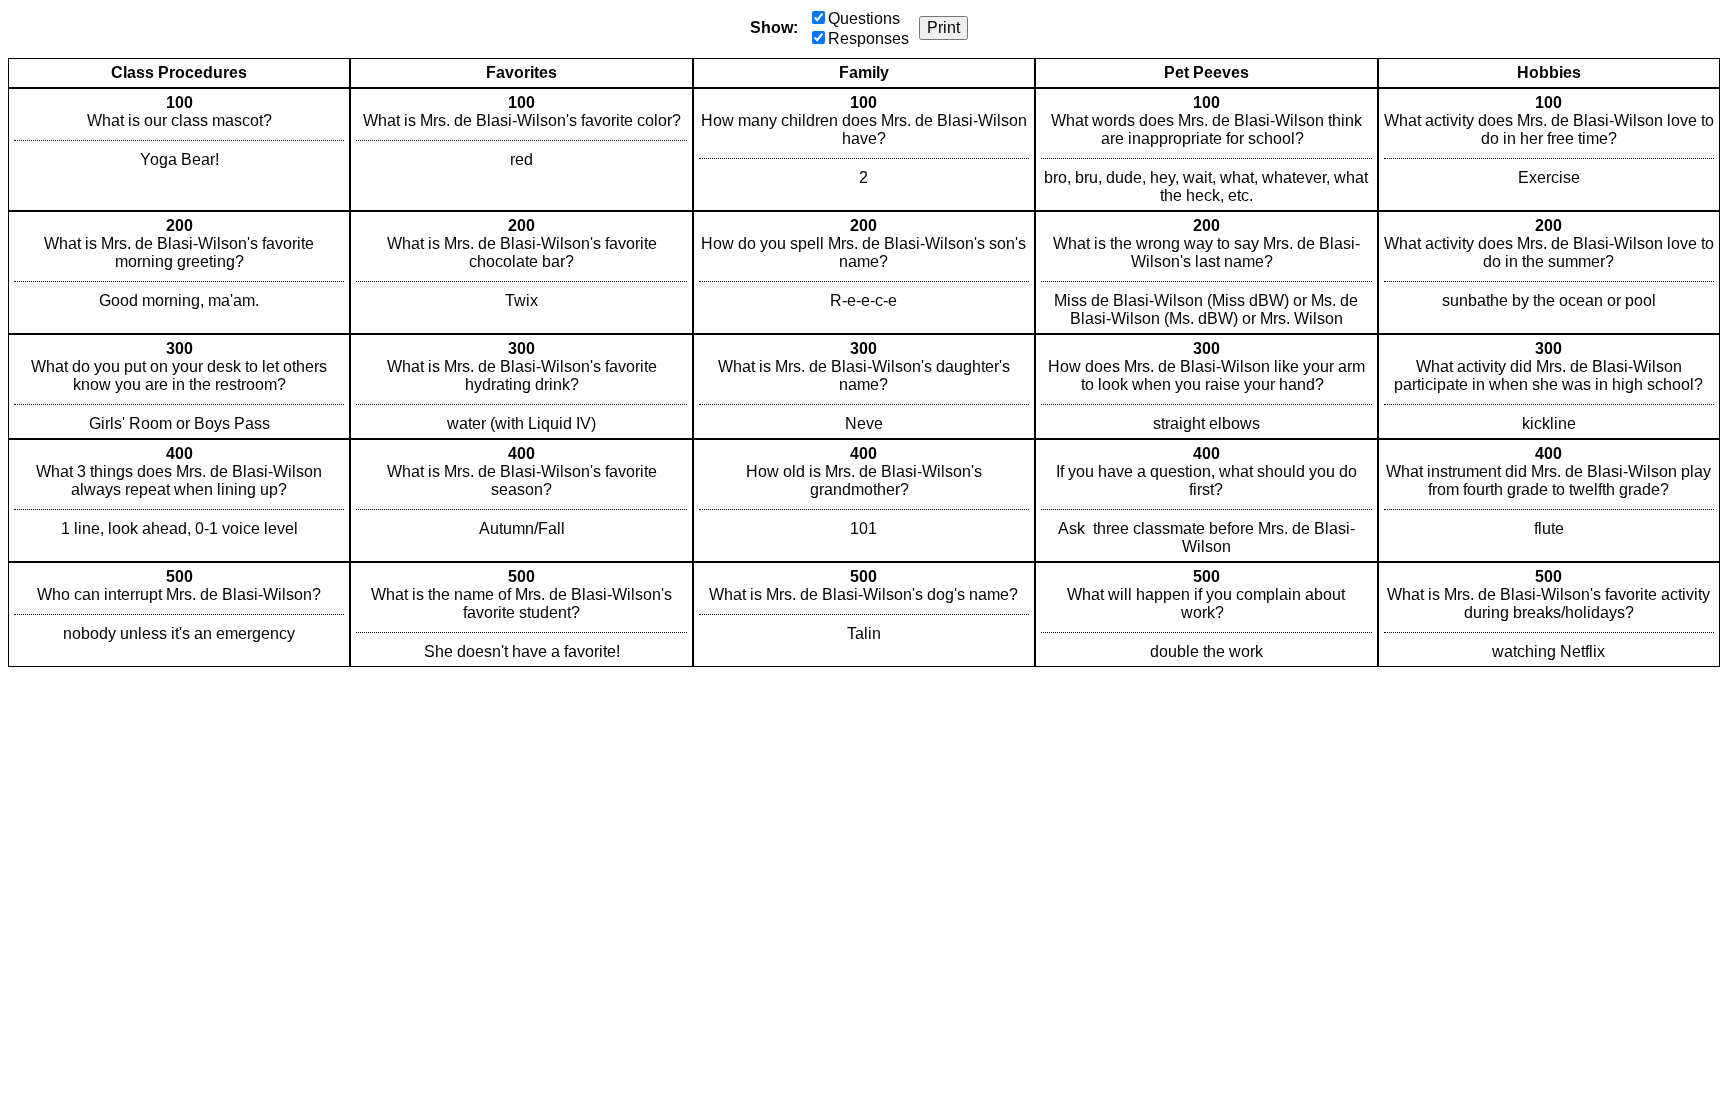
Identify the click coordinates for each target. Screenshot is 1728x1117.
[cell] (179, 149)
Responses (868, 38)
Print (943, 27)
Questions (864, 18)
